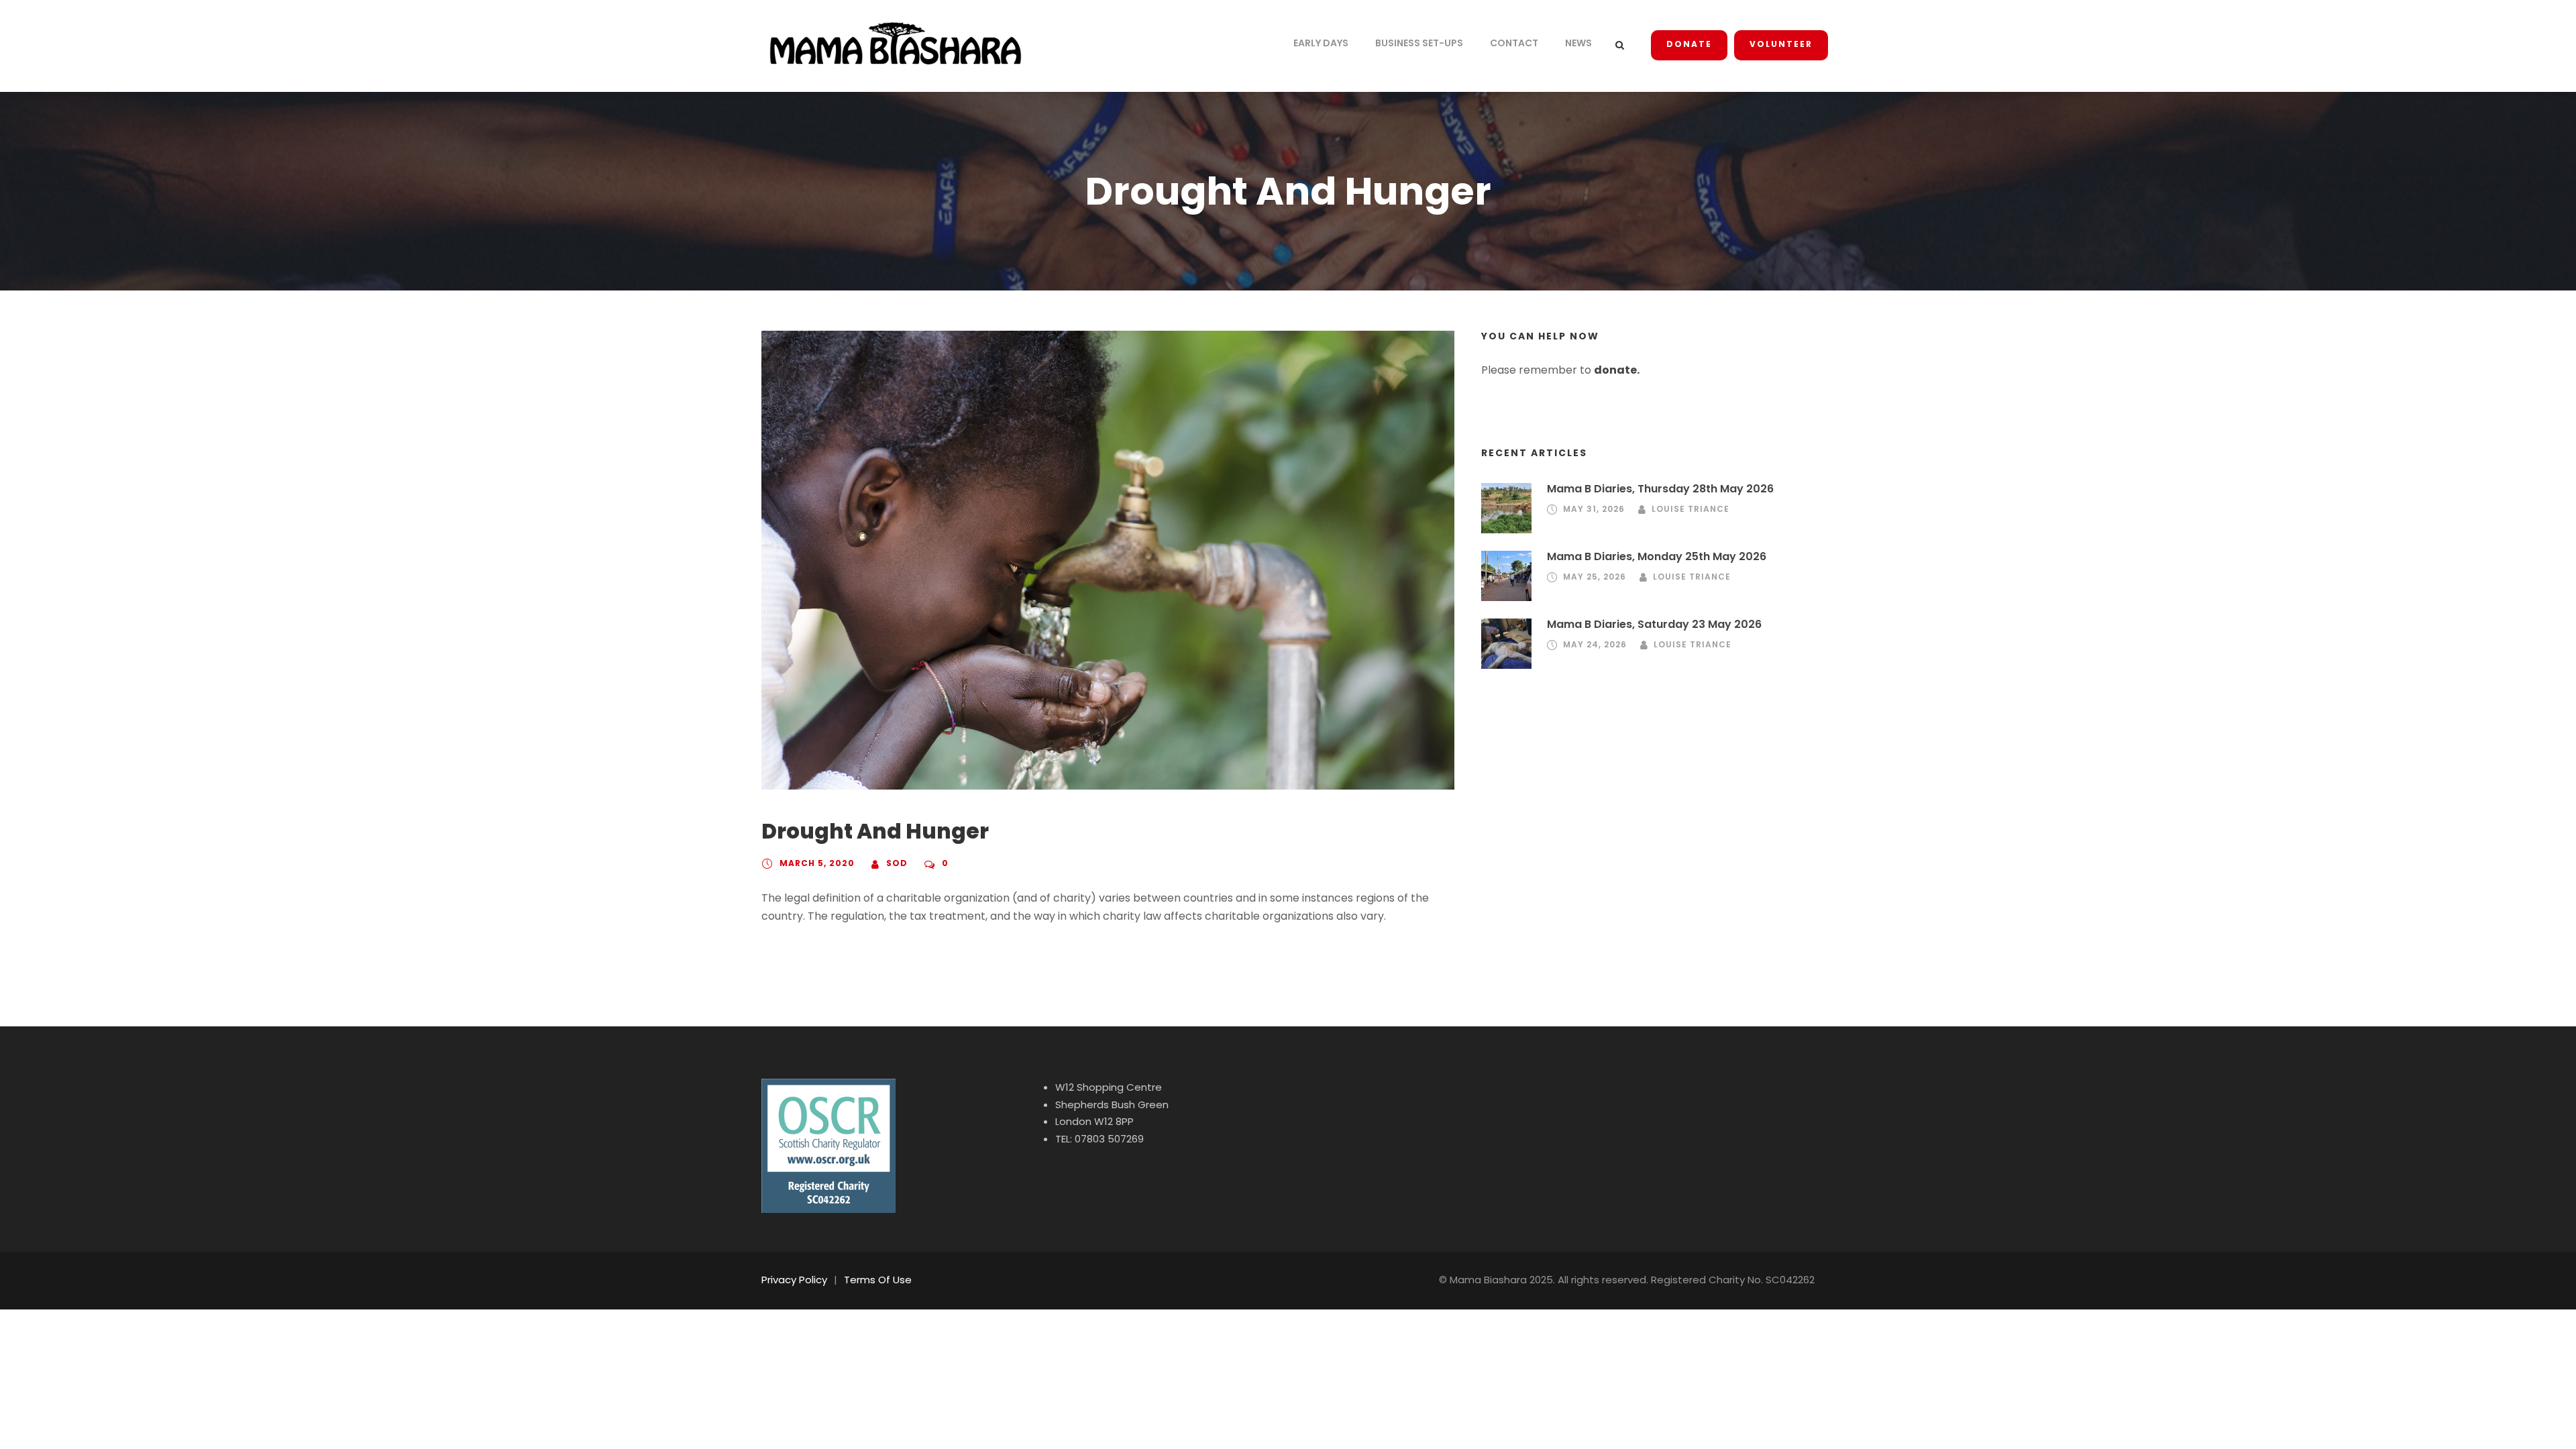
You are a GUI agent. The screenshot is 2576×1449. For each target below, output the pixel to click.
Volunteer (1781, 44)
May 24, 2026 (1595, 644)
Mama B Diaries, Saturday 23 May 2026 (1654, 624)
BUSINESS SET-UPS (1419, 43)
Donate (1689, 44)
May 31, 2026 (1594, 509)
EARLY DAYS (1321, 43)
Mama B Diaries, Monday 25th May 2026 (1657, 556)
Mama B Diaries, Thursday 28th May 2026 (1660, 489)
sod (897, 863)
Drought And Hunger (875, 831)
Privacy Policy (794, 1280)
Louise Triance (1690, 509)
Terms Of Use (878, 1280)
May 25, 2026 (1595, 577)
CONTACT (1514, 43)
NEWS (1578, 43)
